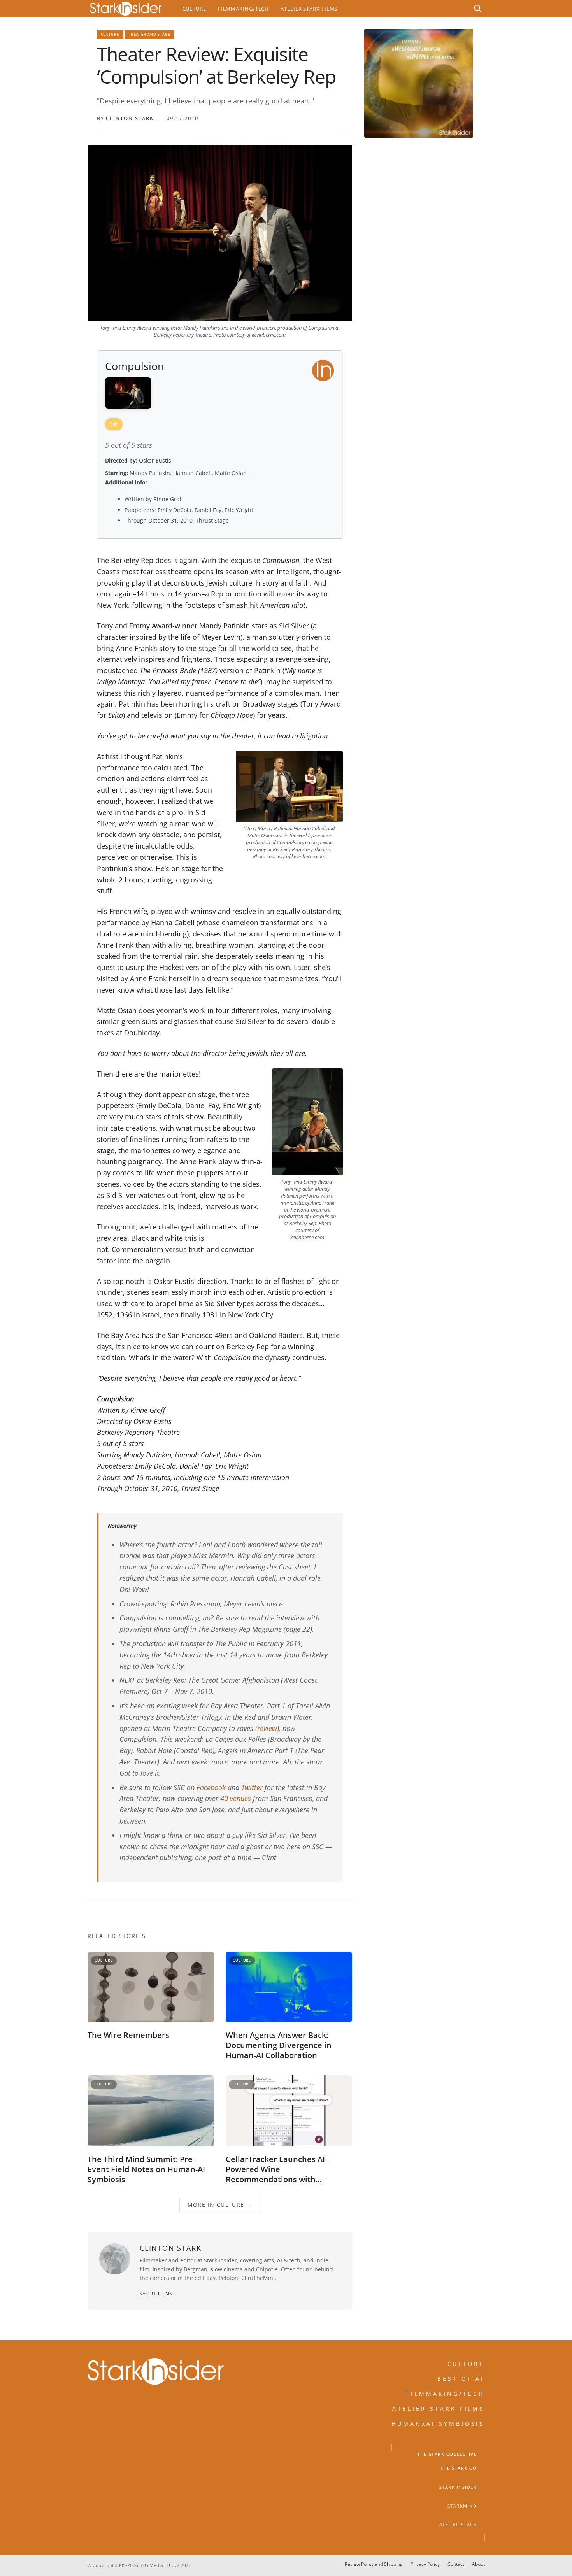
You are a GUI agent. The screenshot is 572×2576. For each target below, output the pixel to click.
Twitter (252, 1787)
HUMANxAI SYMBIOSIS (438, 2423)
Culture (194, 9)
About (478, 2564)
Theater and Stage (150, 34)
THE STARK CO (459, 2468)
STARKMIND (462, 2506)
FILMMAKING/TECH (446, 2394)
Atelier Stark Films (309, 9)
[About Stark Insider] (419, 83)
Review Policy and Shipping (374, 2564)
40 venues (236, 1798)
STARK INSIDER (458, 2487)
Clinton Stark (130, 118)
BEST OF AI (461, 2379)
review (267, 1728)
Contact (456, 2564)
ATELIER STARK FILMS (439, 2409)
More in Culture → (220, 2205)
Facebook (211, 1787)
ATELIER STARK (458, 2525)
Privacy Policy (425, 2564)
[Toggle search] (478, 9)
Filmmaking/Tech (243, 9)
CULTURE (466, 2364)
